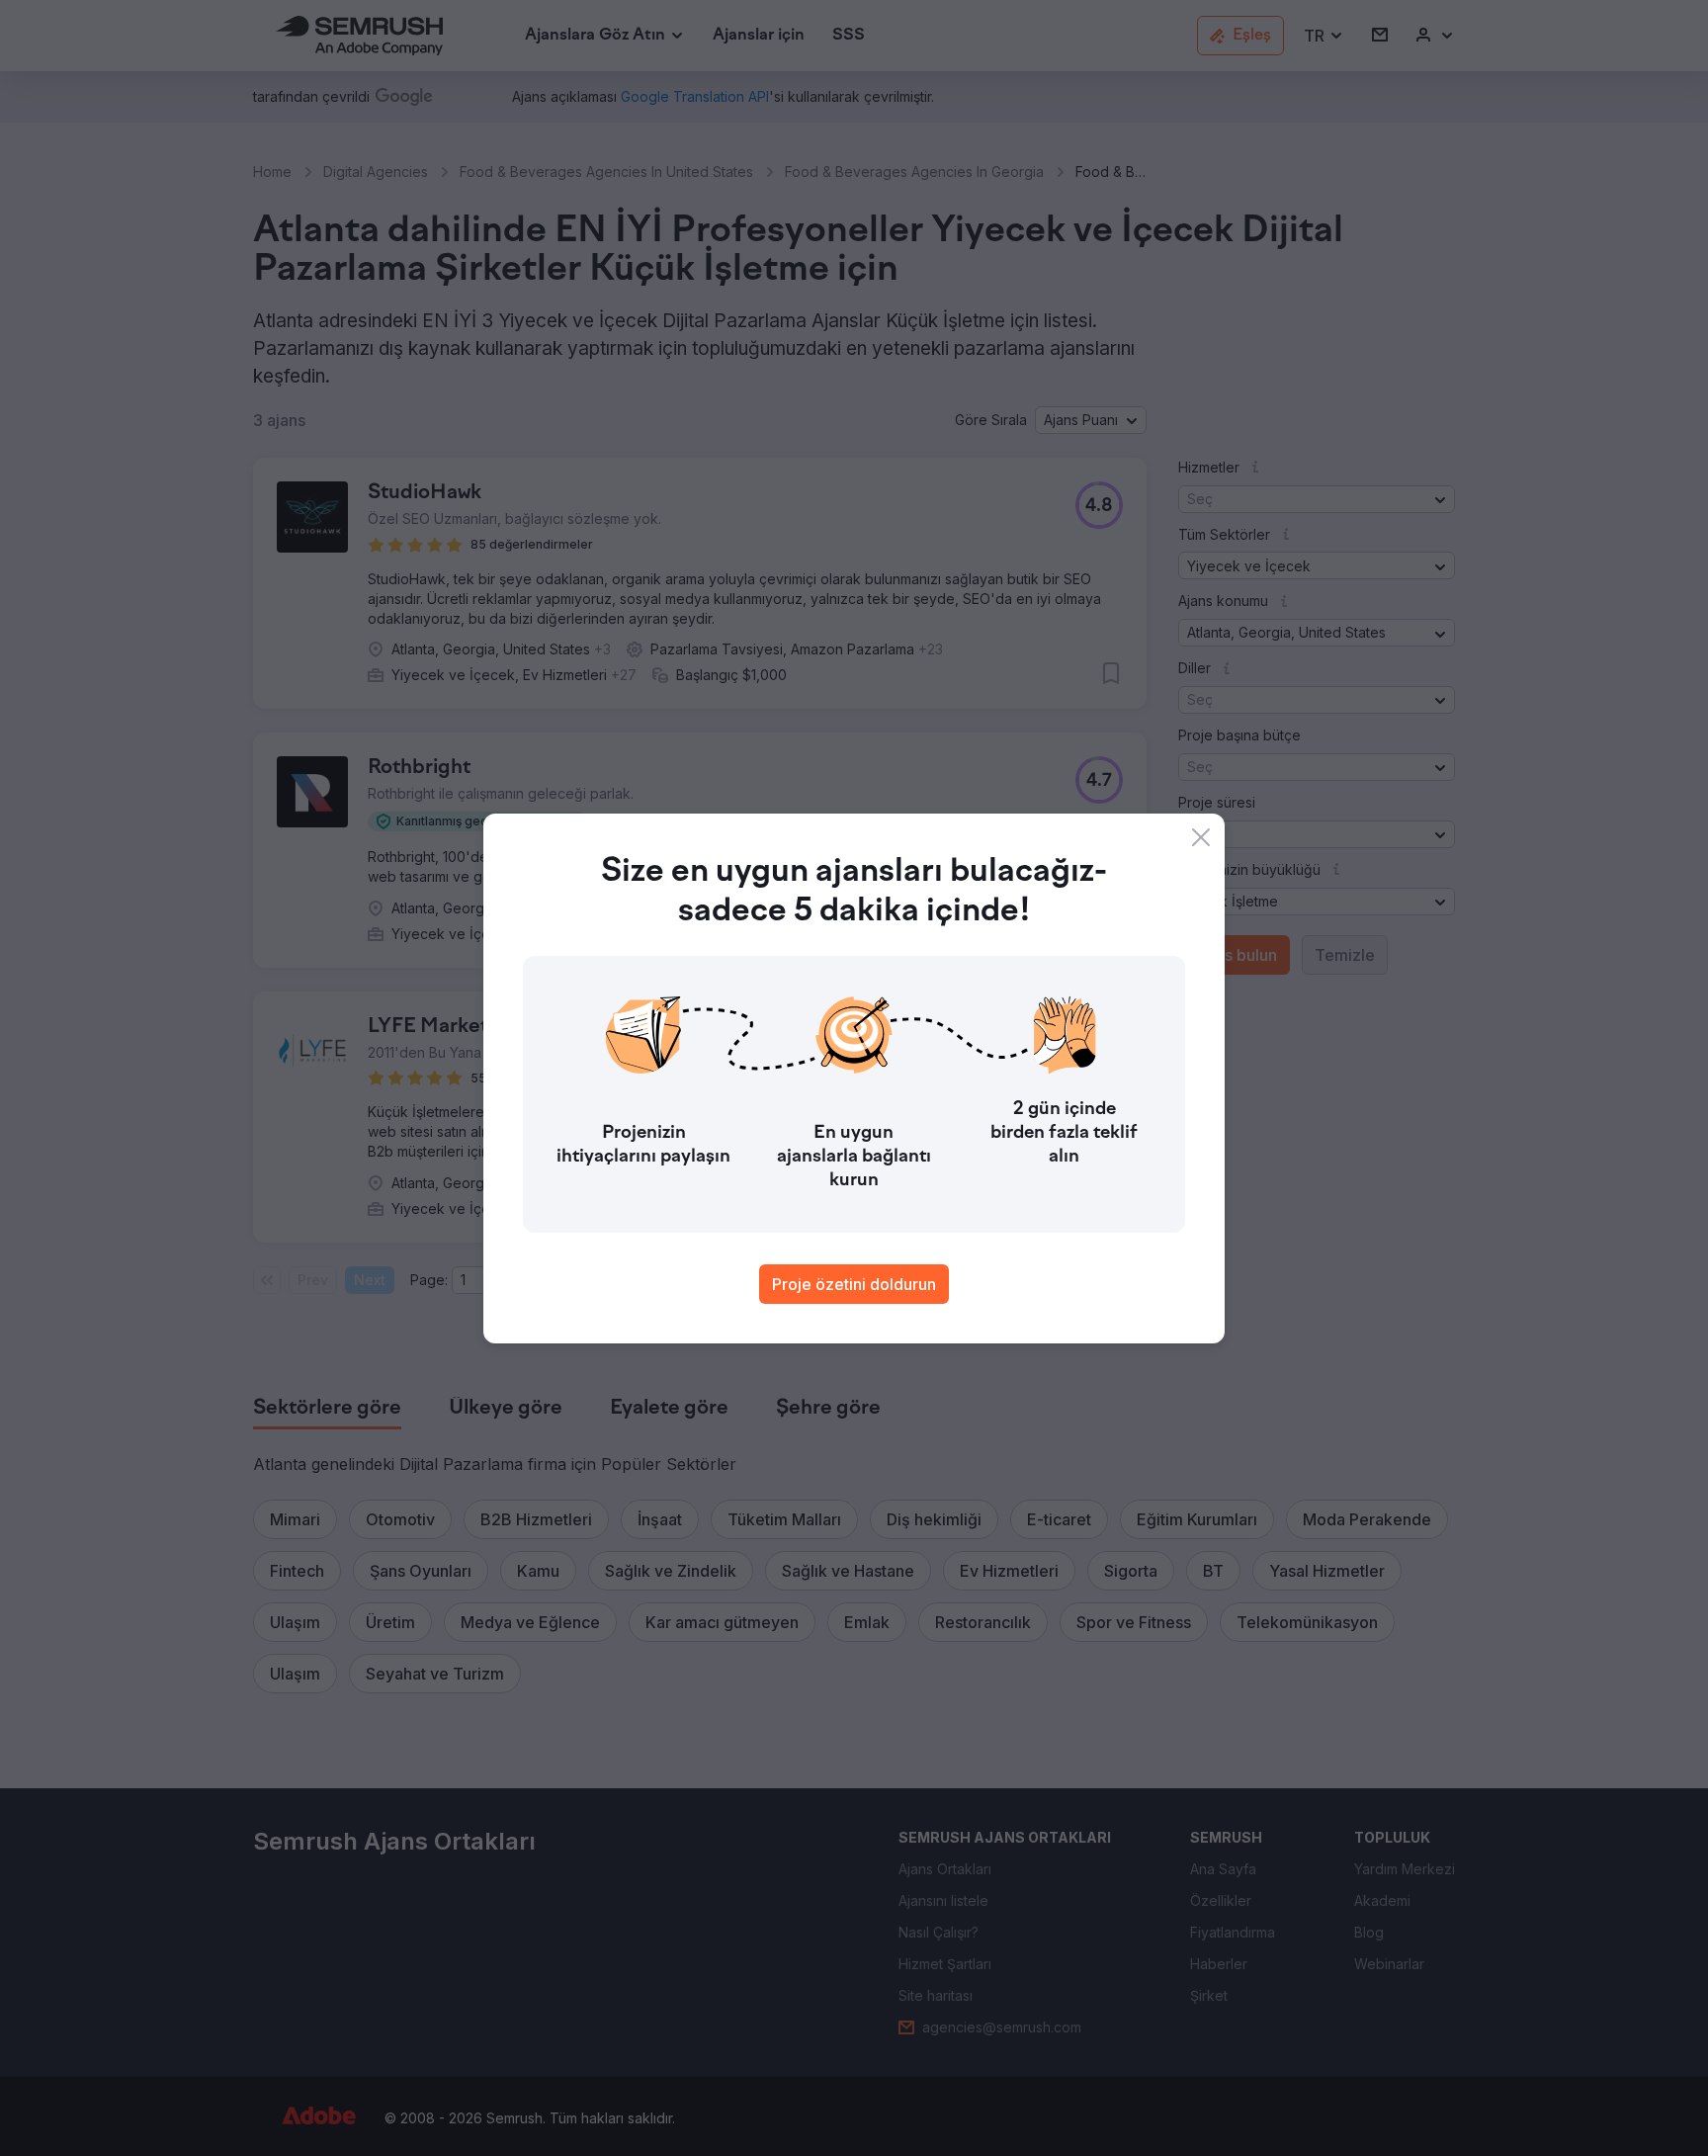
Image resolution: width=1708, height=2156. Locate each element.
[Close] (1201, 837)
